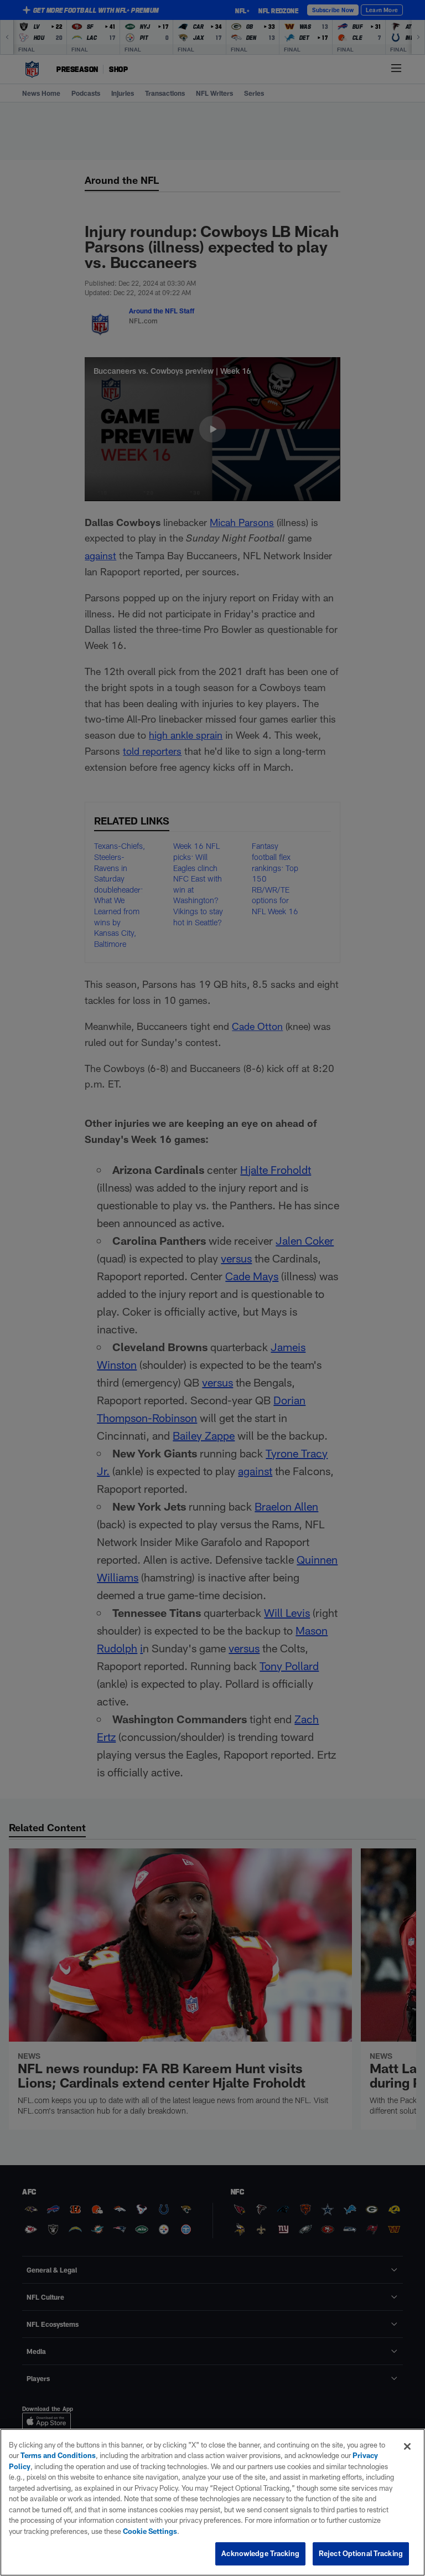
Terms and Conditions (58, 2455)
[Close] (407, 2446)
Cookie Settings (150, 2531)
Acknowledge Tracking (260, 2553)
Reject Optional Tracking (361, 2553)
